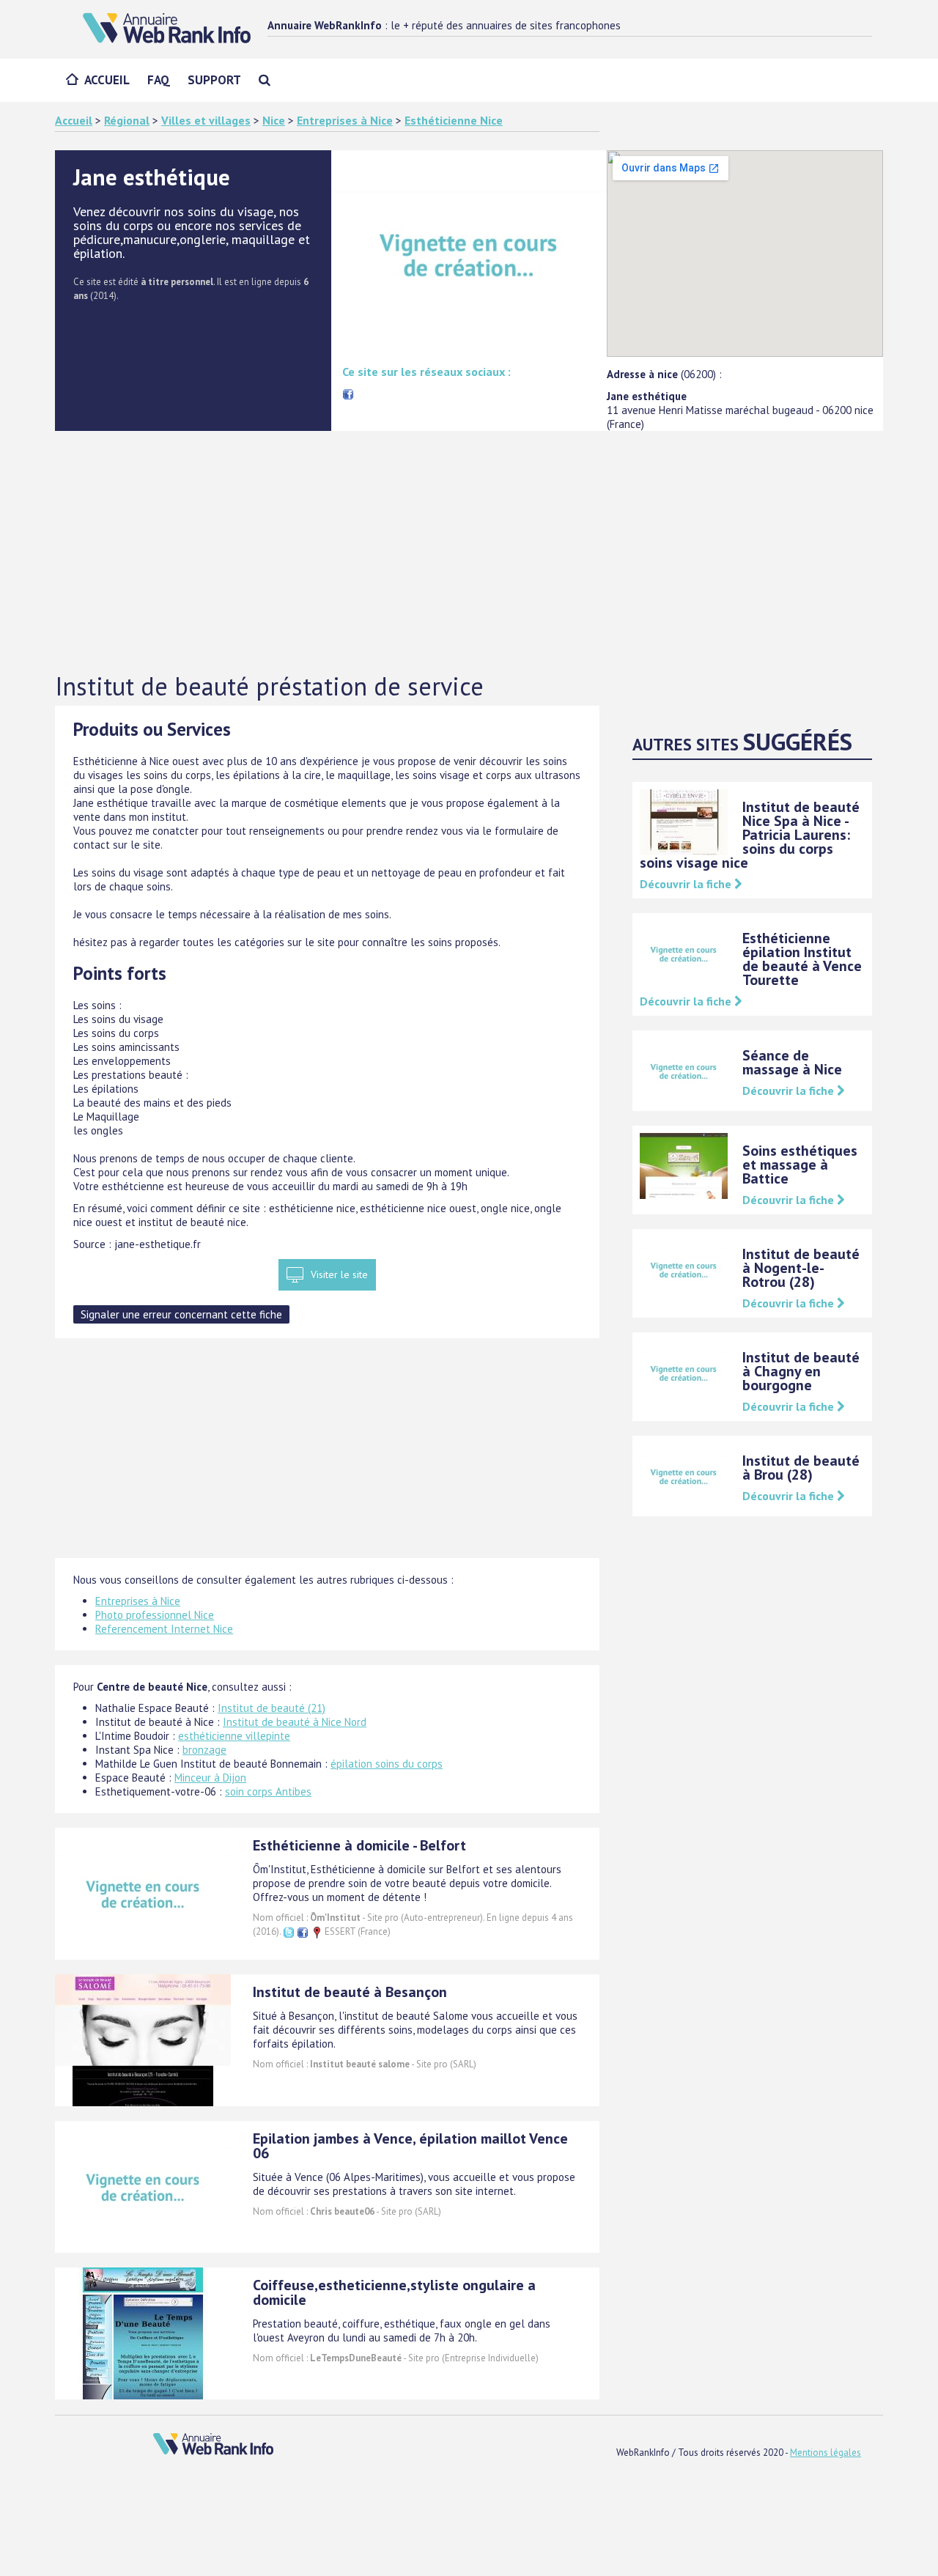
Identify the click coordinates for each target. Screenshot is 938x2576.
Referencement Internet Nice (164, 1629)
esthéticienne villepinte (234, 1736)
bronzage (204, 1750)
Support (214, 80)
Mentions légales (826, 2453)
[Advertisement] (469, 553)
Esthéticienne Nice (454, 120)
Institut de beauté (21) (272, 1708)
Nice (274, 120)
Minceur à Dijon (210, 1778)
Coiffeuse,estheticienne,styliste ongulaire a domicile (394, 2292)
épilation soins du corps (387, 1764)
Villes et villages (206, 120)
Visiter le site (339, 1274)
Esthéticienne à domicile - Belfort (359, 1845)
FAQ (159, 80)
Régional (127, 120)
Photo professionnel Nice (155, 1615)
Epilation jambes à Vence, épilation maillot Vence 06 (410, 2146)
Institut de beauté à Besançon (350, 1992)
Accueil (107, 80)
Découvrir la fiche (687, 884)
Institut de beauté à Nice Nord (295, 1722)
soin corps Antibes (268, 1791)
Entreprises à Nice (345, 120)
